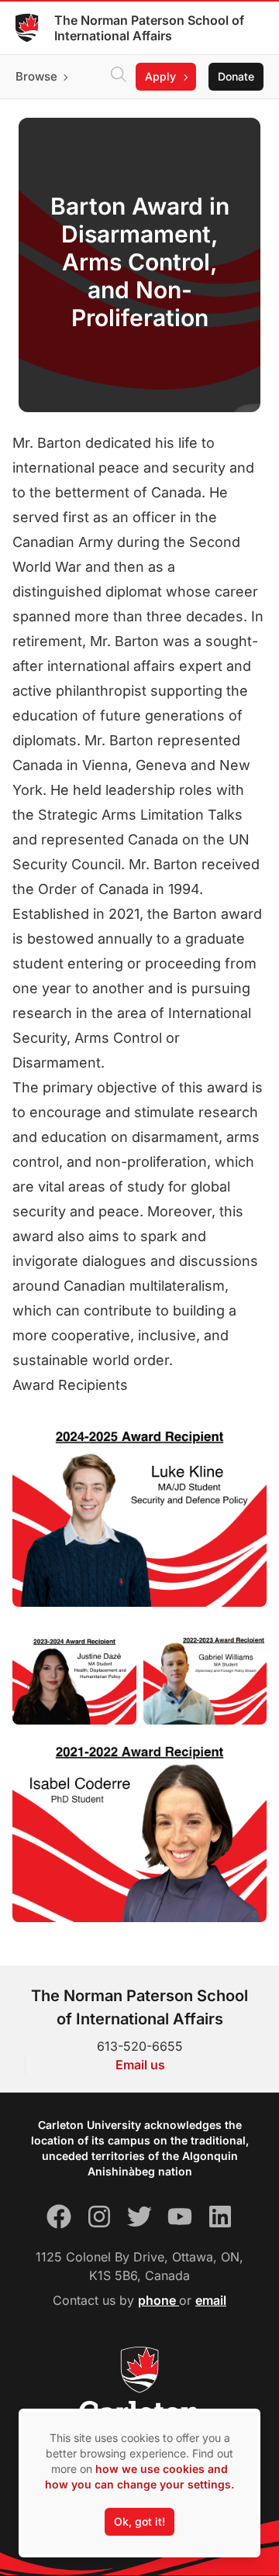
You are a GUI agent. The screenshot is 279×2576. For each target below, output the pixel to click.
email (211, 2300)
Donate (236, 76)
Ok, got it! (139, 2521)
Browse (36, 76)
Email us (140, 2065)
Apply (160, 76)
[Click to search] (119, 77)
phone (158, 2300)
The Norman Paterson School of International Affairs (149, 28)
